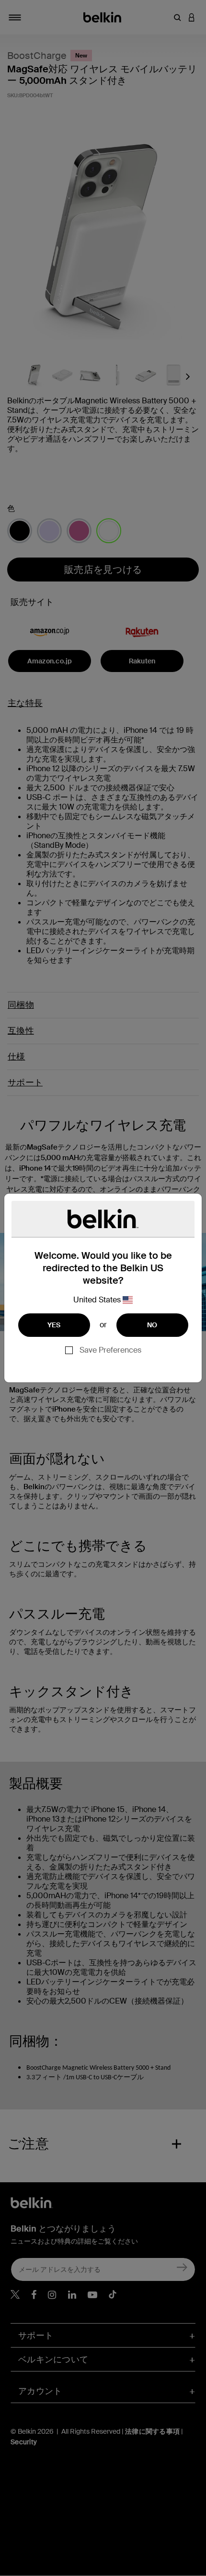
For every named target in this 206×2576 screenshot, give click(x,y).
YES (54, 1325)
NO (152, 1325)
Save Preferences (110, 1350)
